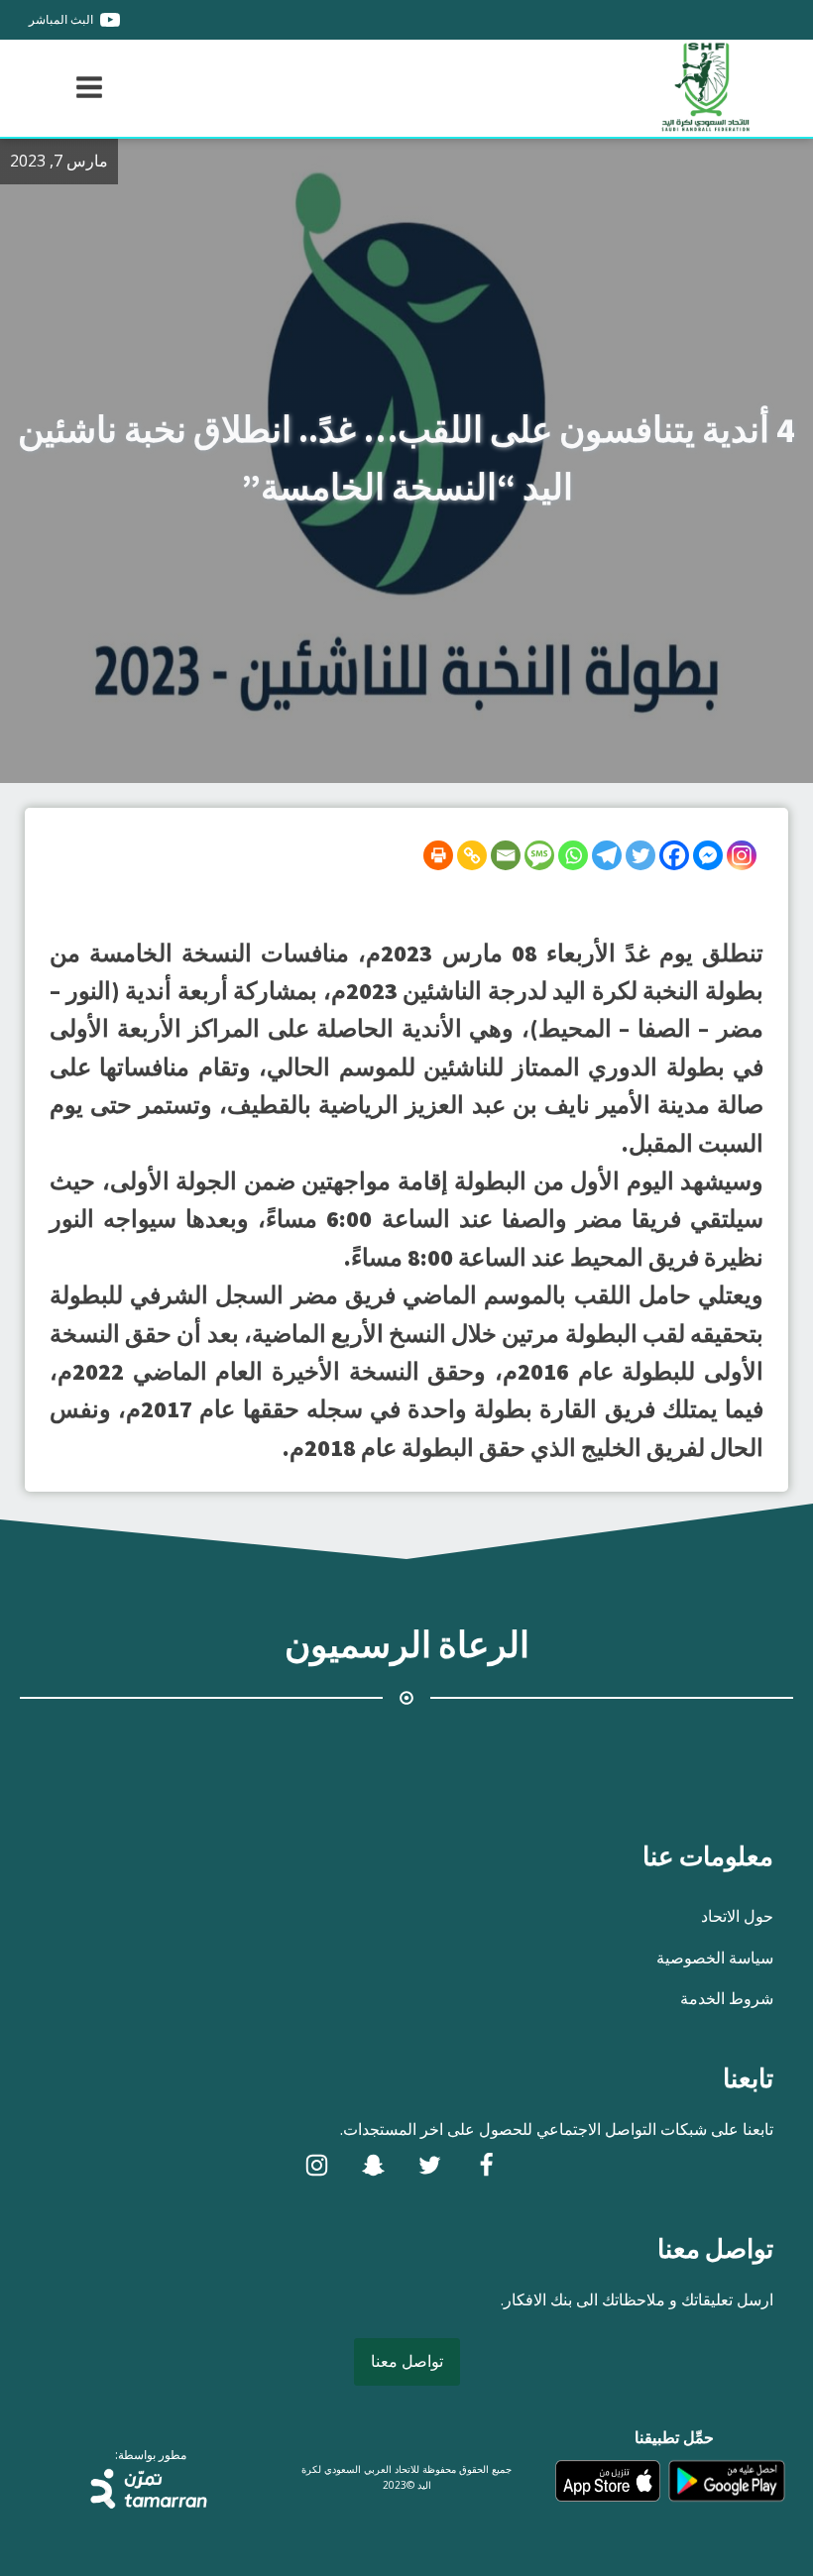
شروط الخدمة (727, 1998)
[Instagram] (742, 855)
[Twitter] (640, 855)
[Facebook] (674, 855)
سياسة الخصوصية (715, 1958)
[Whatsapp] (573, 855)
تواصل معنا (407, 2361)
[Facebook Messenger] (708, 855)
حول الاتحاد (737, 1916)
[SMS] (539, 855)
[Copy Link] (472, 855)
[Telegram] (607, 855)
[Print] (438, 855)
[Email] (506, 855)
